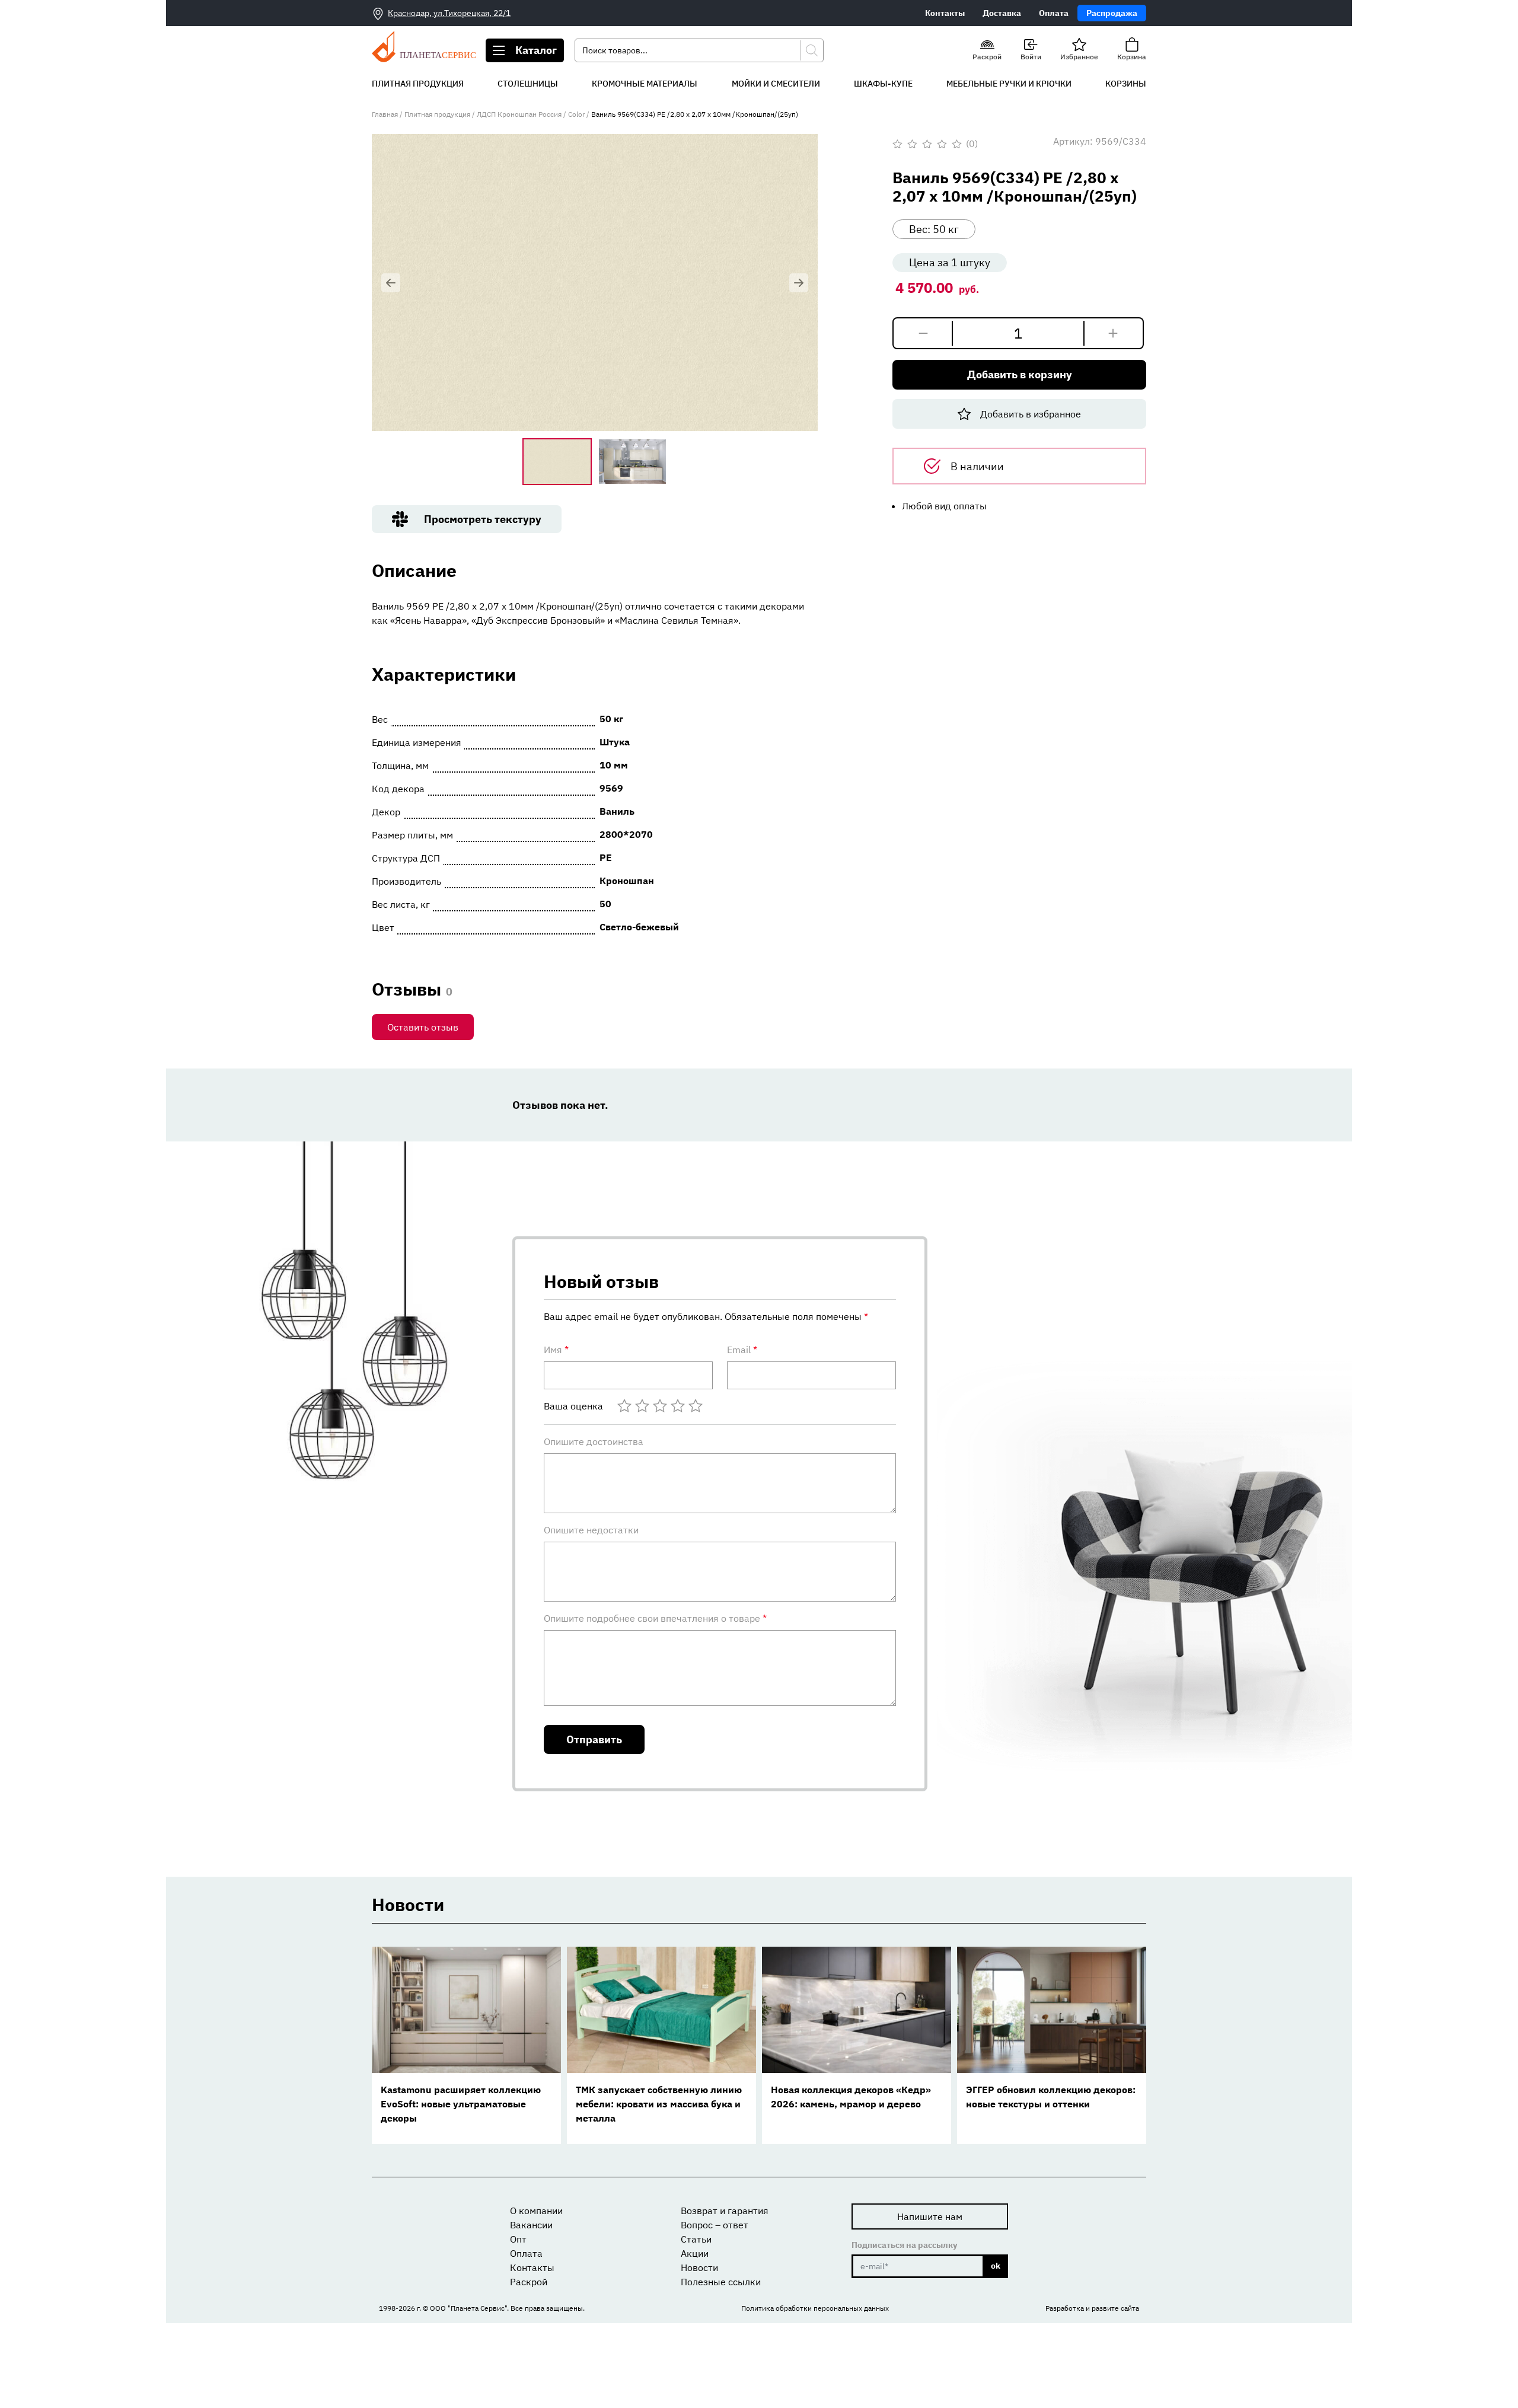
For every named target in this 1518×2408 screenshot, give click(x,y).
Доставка (1002, 13)
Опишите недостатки (591, 1530)
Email (742, 1350)
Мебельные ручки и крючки (1009, 84)
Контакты (945, 13)
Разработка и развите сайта (1092, 2308)
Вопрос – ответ (715, 2225)
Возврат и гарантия (725, 2211)
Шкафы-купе (883, 84)
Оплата (1054, 13)
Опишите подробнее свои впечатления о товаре (655, 1618)
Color (576, 114)
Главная (385, 114)
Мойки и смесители (776, 84)
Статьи (696, 2239)
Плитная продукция (418, 84)
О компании (536, 2211)
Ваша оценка (573, 1406)
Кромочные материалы (645, 84)
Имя (556, 1350)
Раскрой (529, 2282)
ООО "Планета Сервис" (468, 2308)
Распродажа (1112, 13)
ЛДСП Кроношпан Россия (519, 114)
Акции (695, 2253)
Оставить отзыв (423, 1027)
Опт (518, 2239)
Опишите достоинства (594, 1441)
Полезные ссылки (721, 2282)
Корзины (1126, 84)
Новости (699, 2267)
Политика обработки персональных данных (815, 2308)
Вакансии (531, 2225)
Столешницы (528, 84)
